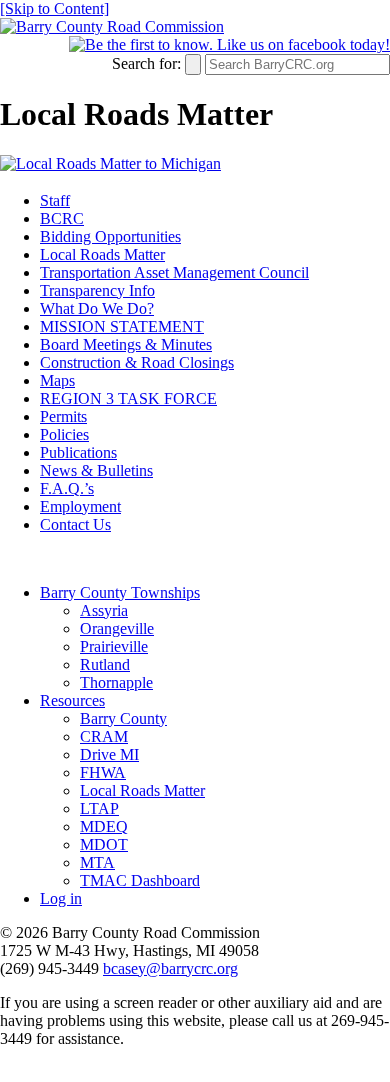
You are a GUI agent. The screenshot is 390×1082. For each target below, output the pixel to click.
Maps (57, 380)
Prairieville (114, 646)
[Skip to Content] (54, 8)
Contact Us (75, 524)
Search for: (146, 63)
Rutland (105, 664)
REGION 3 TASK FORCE (128, 398)
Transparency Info (97, 290)
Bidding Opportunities (110, 236)
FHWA (103, 772)
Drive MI (109, 754)
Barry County (123, 718)
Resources (72, 700)
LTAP (99, 808)
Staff (55, 200)
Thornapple (116, 682)
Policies (64, 434)
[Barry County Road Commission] (112, 26)
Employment (80, 506)
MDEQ (104, 826)
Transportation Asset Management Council (174, 272)
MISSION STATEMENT (122, 326)
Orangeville (117, 628)
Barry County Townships (120, 592)
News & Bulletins (96, 470)
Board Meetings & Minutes (126, 344)
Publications (78, 452)
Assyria (104, 610)
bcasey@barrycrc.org (170, 968)
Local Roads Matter (102, 254)
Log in (61, 898)
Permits (63, 416)
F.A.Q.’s (67, 488)
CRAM (104, 736)
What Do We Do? (97, 308)
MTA (97, 862)
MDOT (104, 844)
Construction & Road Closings (137, 362)
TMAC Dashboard (140, 880)
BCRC (62, 218)
